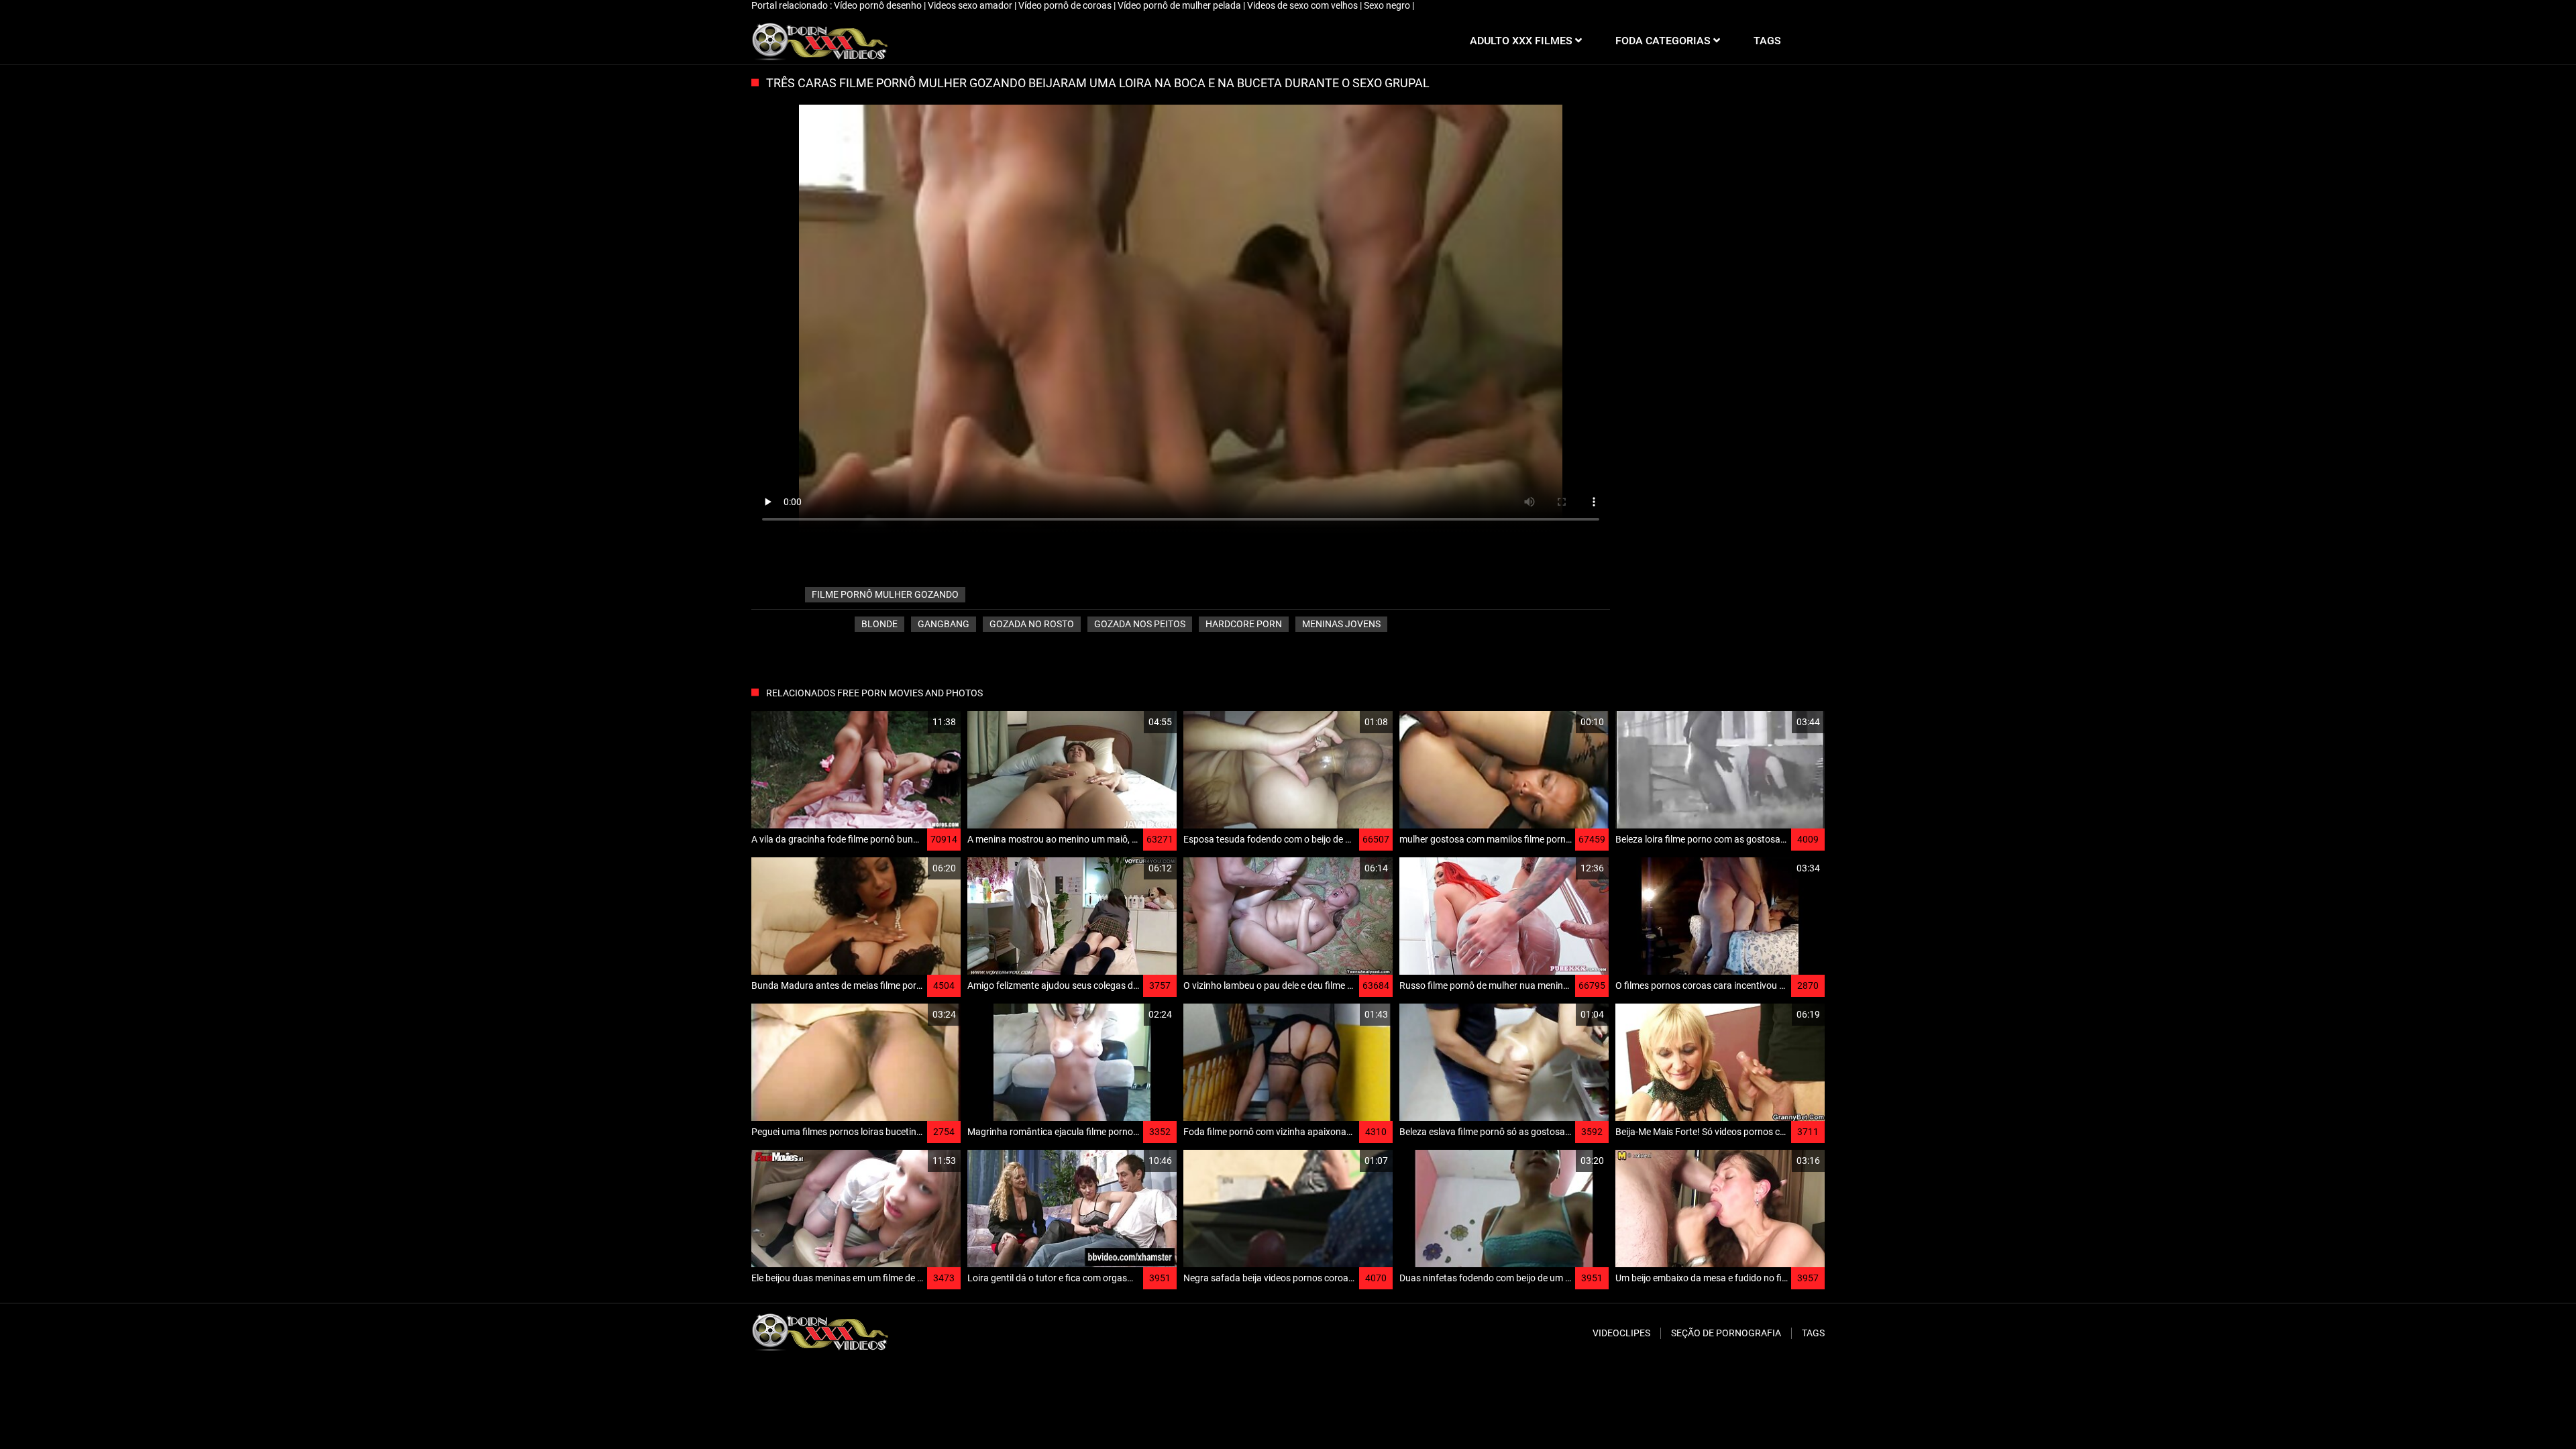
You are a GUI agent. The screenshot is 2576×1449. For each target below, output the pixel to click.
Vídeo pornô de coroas (1066, 5)
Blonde (879, 624)
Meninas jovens (1341, 624)
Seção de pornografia (1726, 1333)
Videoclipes (1621, 1333)
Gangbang (944, 624)
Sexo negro (1388, 5)
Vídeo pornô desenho (879, 5)
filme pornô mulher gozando (885, 594)
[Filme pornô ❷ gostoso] (819, 41)
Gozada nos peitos (1140, 624)
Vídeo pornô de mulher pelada (1180, 5)
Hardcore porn (1244, 624)
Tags (1813, 1333)
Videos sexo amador (971, 5)
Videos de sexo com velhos (1303, 5)
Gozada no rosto (1032, 624)
